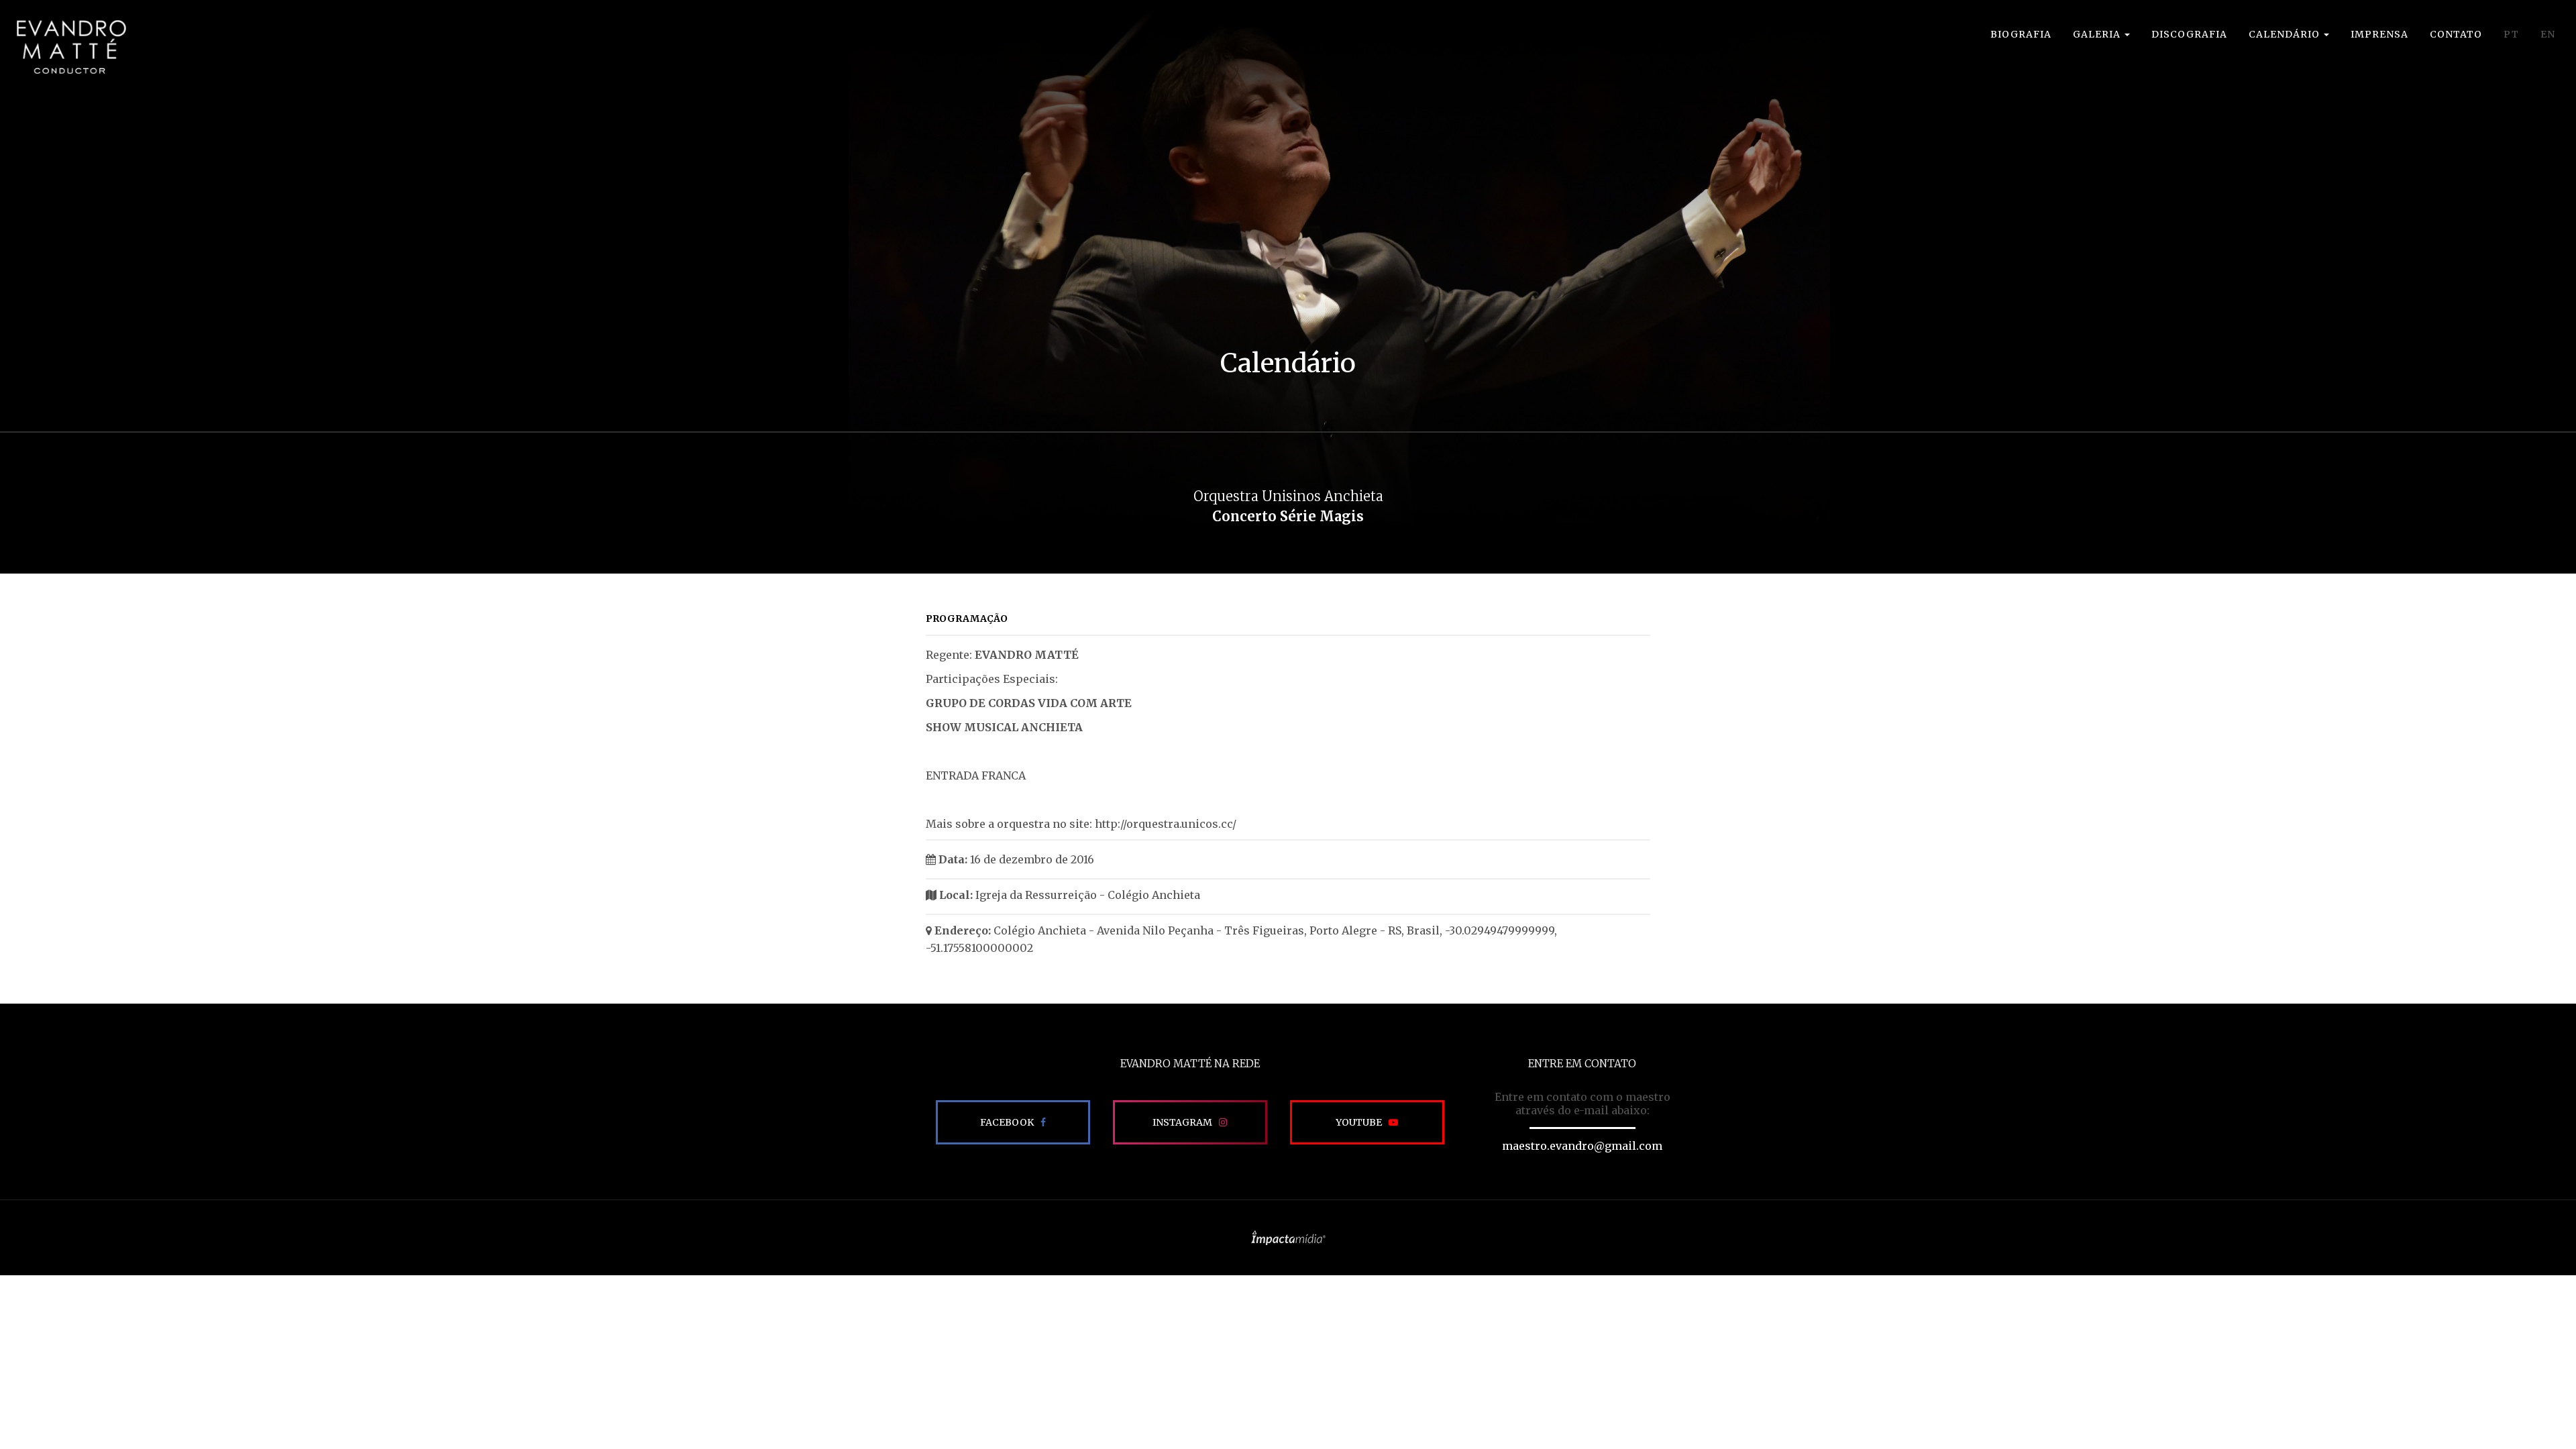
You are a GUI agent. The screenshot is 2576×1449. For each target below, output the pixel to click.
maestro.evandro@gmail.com (1582, 1146)
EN (2548, 34)
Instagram (1182, 1122)
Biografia (2021, 34)
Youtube (1359, 1122)
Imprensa (2379, 34)
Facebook (1007, 1122)
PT (2511, 34)
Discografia (2189, 34)
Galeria (2098, 34)
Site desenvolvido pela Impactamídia (1288, 1238)
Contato (2456, 34)
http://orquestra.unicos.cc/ (1166, 824)
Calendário (2286, 34)
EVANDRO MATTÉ (71, 47)
